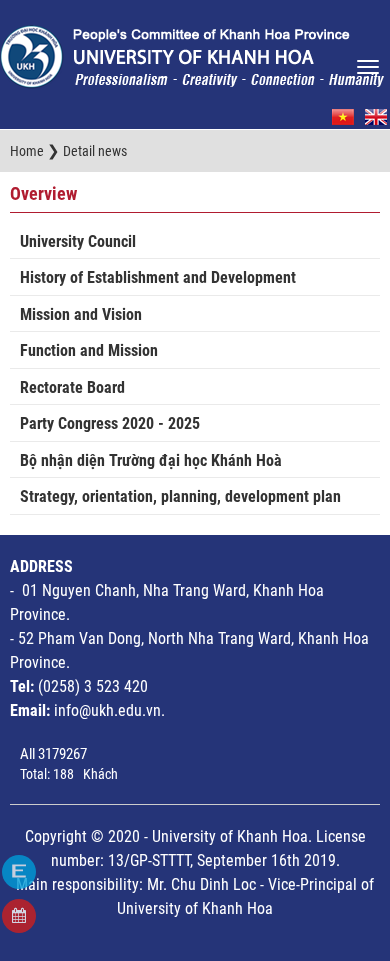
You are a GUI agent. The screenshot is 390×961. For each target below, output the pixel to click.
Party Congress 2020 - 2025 (110, 423)
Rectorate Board (72, 387)
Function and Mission (89, 350)
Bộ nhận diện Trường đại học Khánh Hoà (151, 460)
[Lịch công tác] (19, 916)
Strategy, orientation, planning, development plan (180, 496)
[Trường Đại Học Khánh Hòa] (192, 51)
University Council (78, 241)
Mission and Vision (81, 314)
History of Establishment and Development (158, 277)
